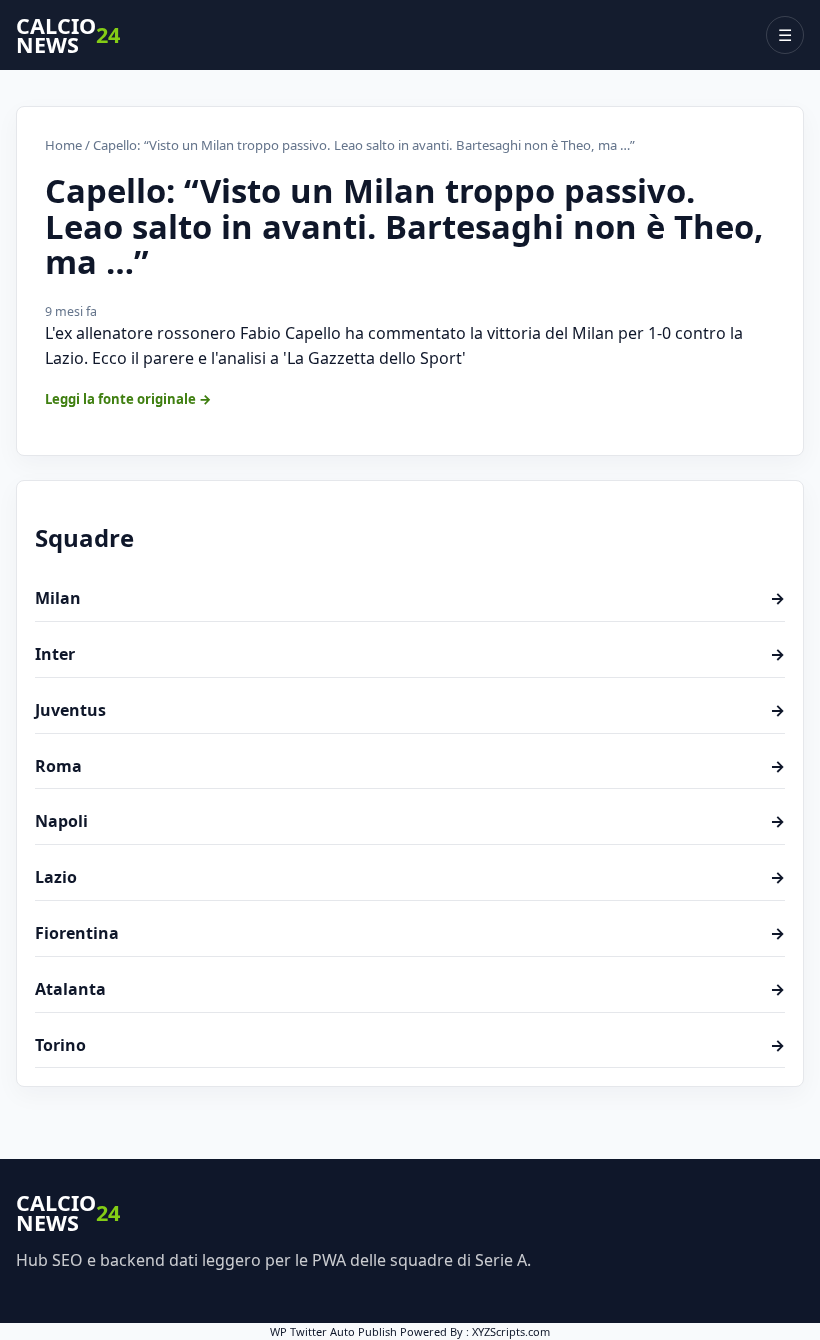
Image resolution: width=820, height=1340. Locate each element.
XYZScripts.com (511, 1331)
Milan (410, 598)
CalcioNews (68, 35)
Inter (410, 654)
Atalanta (410, 989)
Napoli (410, 821)
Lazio (410, 877)
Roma (410, 766)
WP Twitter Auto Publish (333, 1331)
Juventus (410, 710)
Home (63, 145)
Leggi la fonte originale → (128, 399)
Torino (410, 1045)
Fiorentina (410, 933)
